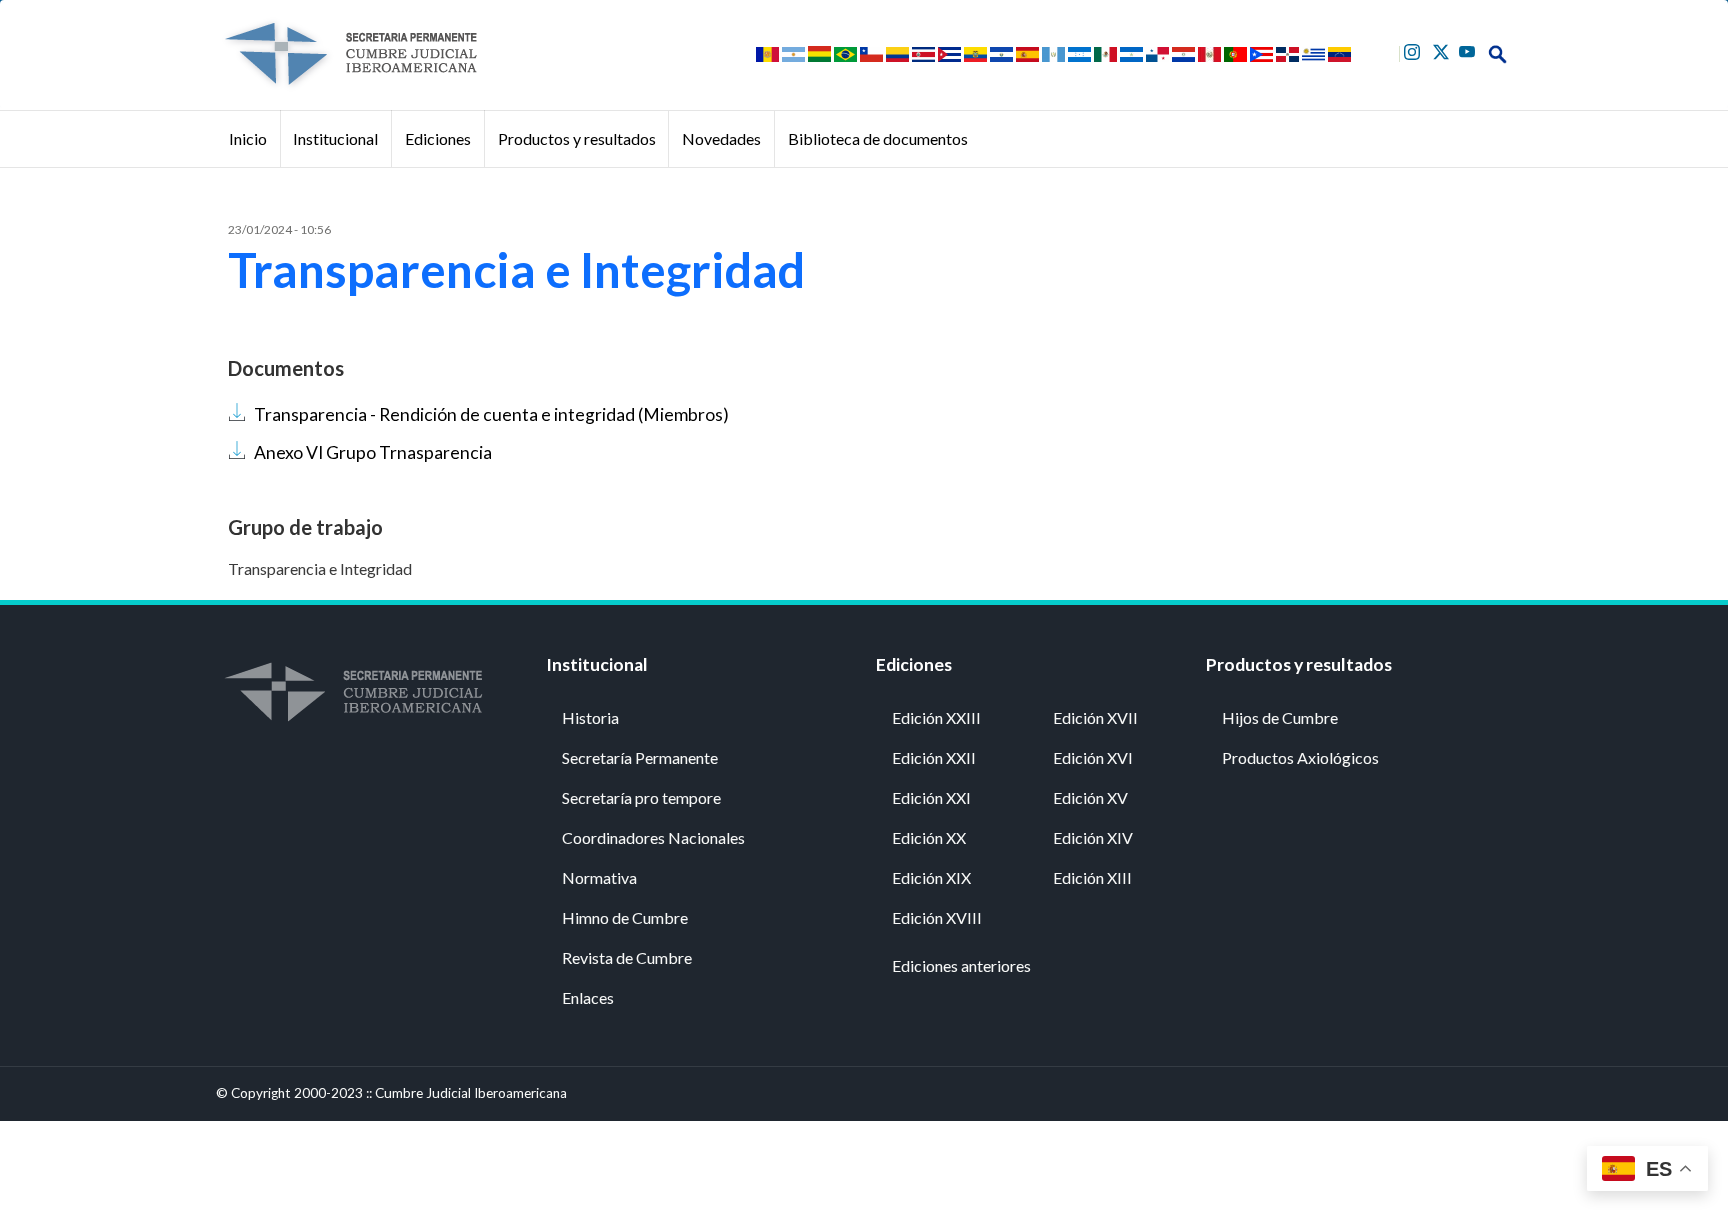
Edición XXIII (936, 717)
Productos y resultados (577, 138)
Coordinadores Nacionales (653, 837)
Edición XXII (934, 757)
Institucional (335, 138)
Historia (590, 717)
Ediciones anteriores (961, 965)
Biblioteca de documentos (878, 138)
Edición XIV (1093, 837)
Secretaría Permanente (640, 757)
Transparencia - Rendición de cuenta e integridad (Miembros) (491, 414)
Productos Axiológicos (1300, 757)
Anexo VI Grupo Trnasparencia (373, 452)
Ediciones (438, 138)
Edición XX (929, 837)
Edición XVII (1095, 717)
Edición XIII (1092, 877)
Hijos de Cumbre (1280, 717)
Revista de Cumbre (627, 957)
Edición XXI (931, 797)
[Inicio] (350, 54)
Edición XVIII (937, 917)
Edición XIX (931, 877)
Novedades (721, 138)
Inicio (248, 138)
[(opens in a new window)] (1414, 49)
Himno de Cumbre (625, 917)
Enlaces (588, 997)
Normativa (599, 877)
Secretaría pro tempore (641, 797)
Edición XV (1090, 797)
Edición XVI (1093, 757)
